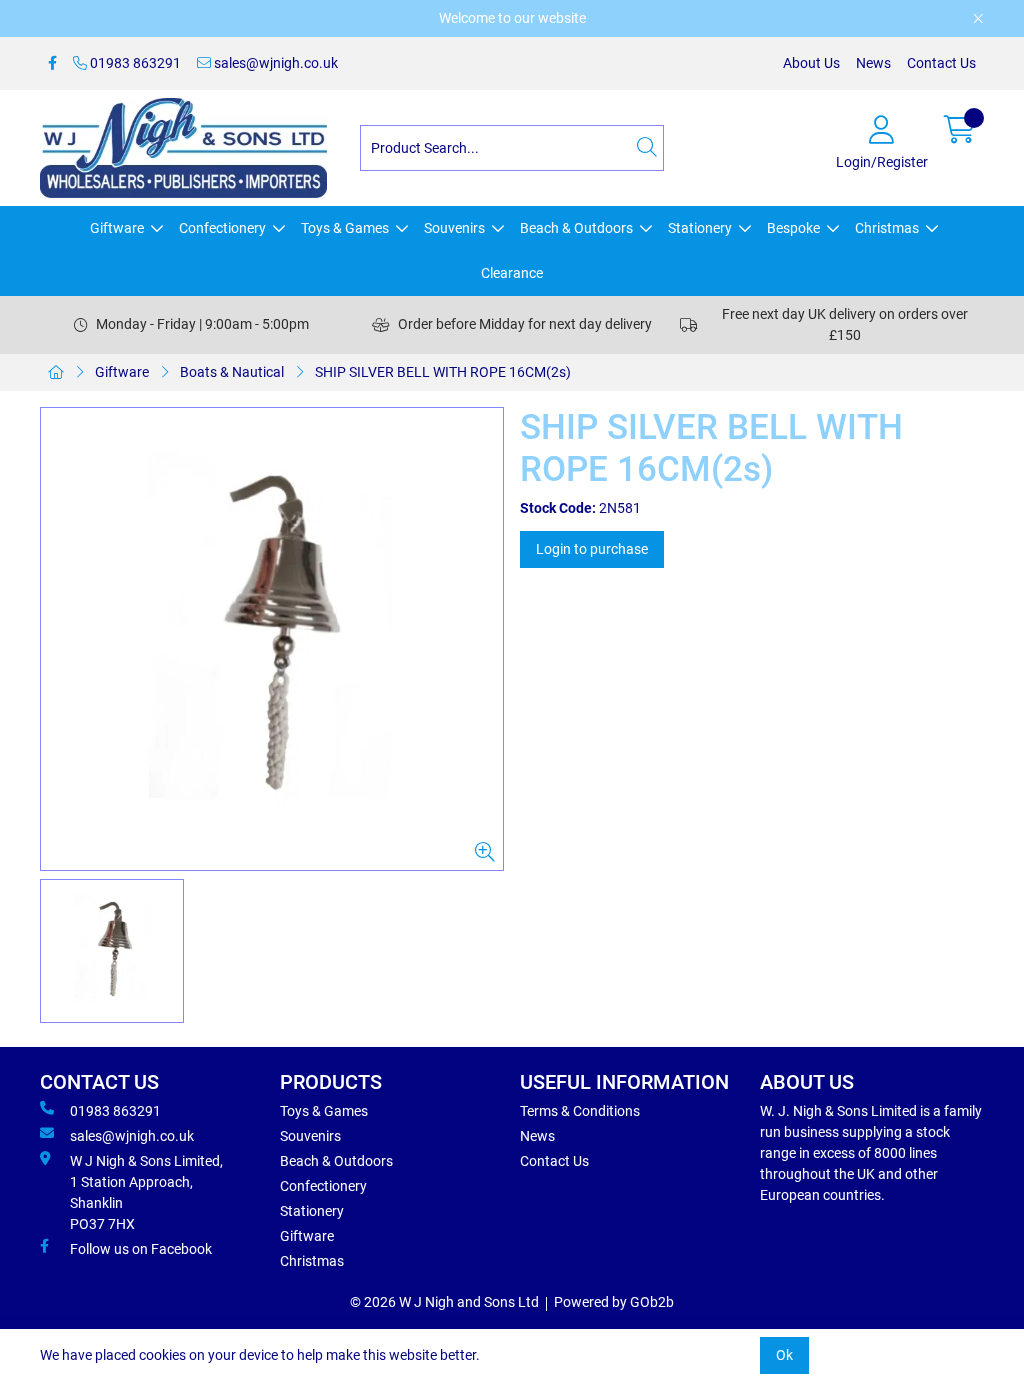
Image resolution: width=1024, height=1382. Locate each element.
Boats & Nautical (232, 372)
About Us (811, 63)
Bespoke (793, 228)
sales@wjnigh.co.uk (274, 63)
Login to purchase (592, 549)
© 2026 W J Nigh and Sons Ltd (444, 1302)
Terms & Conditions (580, 1111)
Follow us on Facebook (141, 1249)
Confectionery (222, 228)
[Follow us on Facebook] (52, 63)
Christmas (887, 228)
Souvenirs (454, 228)
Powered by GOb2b (614, 1302)
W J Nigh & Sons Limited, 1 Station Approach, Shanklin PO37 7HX (146, 1192)
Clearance (512, 273)
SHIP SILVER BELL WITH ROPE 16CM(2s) (443, 372)
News (873, 63)
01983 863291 (134, 63)
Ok (784, 1355)
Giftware (117, 228)
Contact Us (941, 63)
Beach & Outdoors (576, 228)
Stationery (700, 228)
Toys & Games (345, 228)
